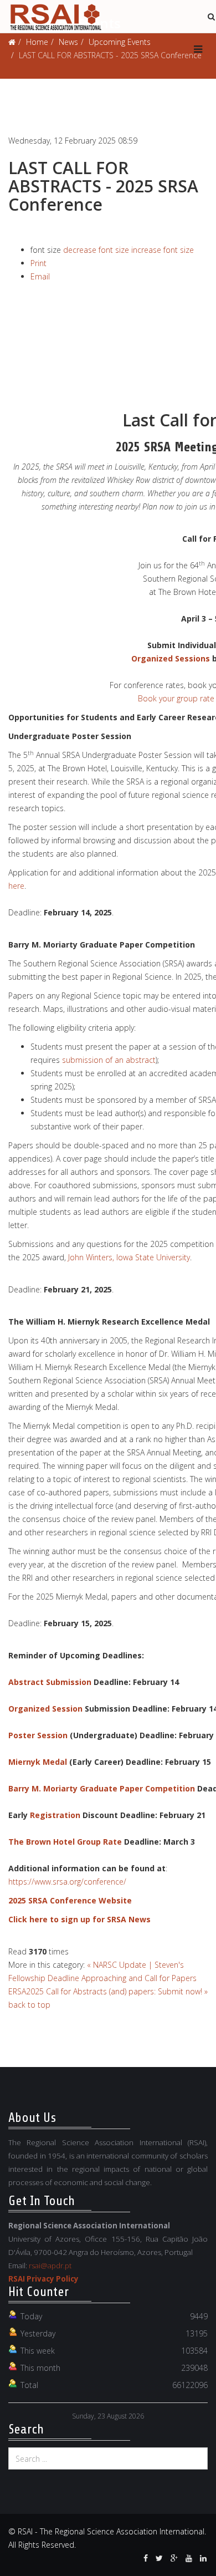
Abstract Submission (50, 1682)
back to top (29, 2005)
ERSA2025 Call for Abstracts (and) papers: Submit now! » (108, 1991)
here (16, 886)
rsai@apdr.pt (50, 2266)
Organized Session (45, 1709)
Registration (55, 1815)
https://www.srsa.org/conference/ (67, 1882)
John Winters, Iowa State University (129, 1257)
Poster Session (38, 1735)
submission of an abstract (109, 1060)
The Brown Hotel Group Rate (65, 1842)
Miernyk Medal (38, 1762)
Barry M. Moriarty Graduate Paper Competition (102, 1788)
